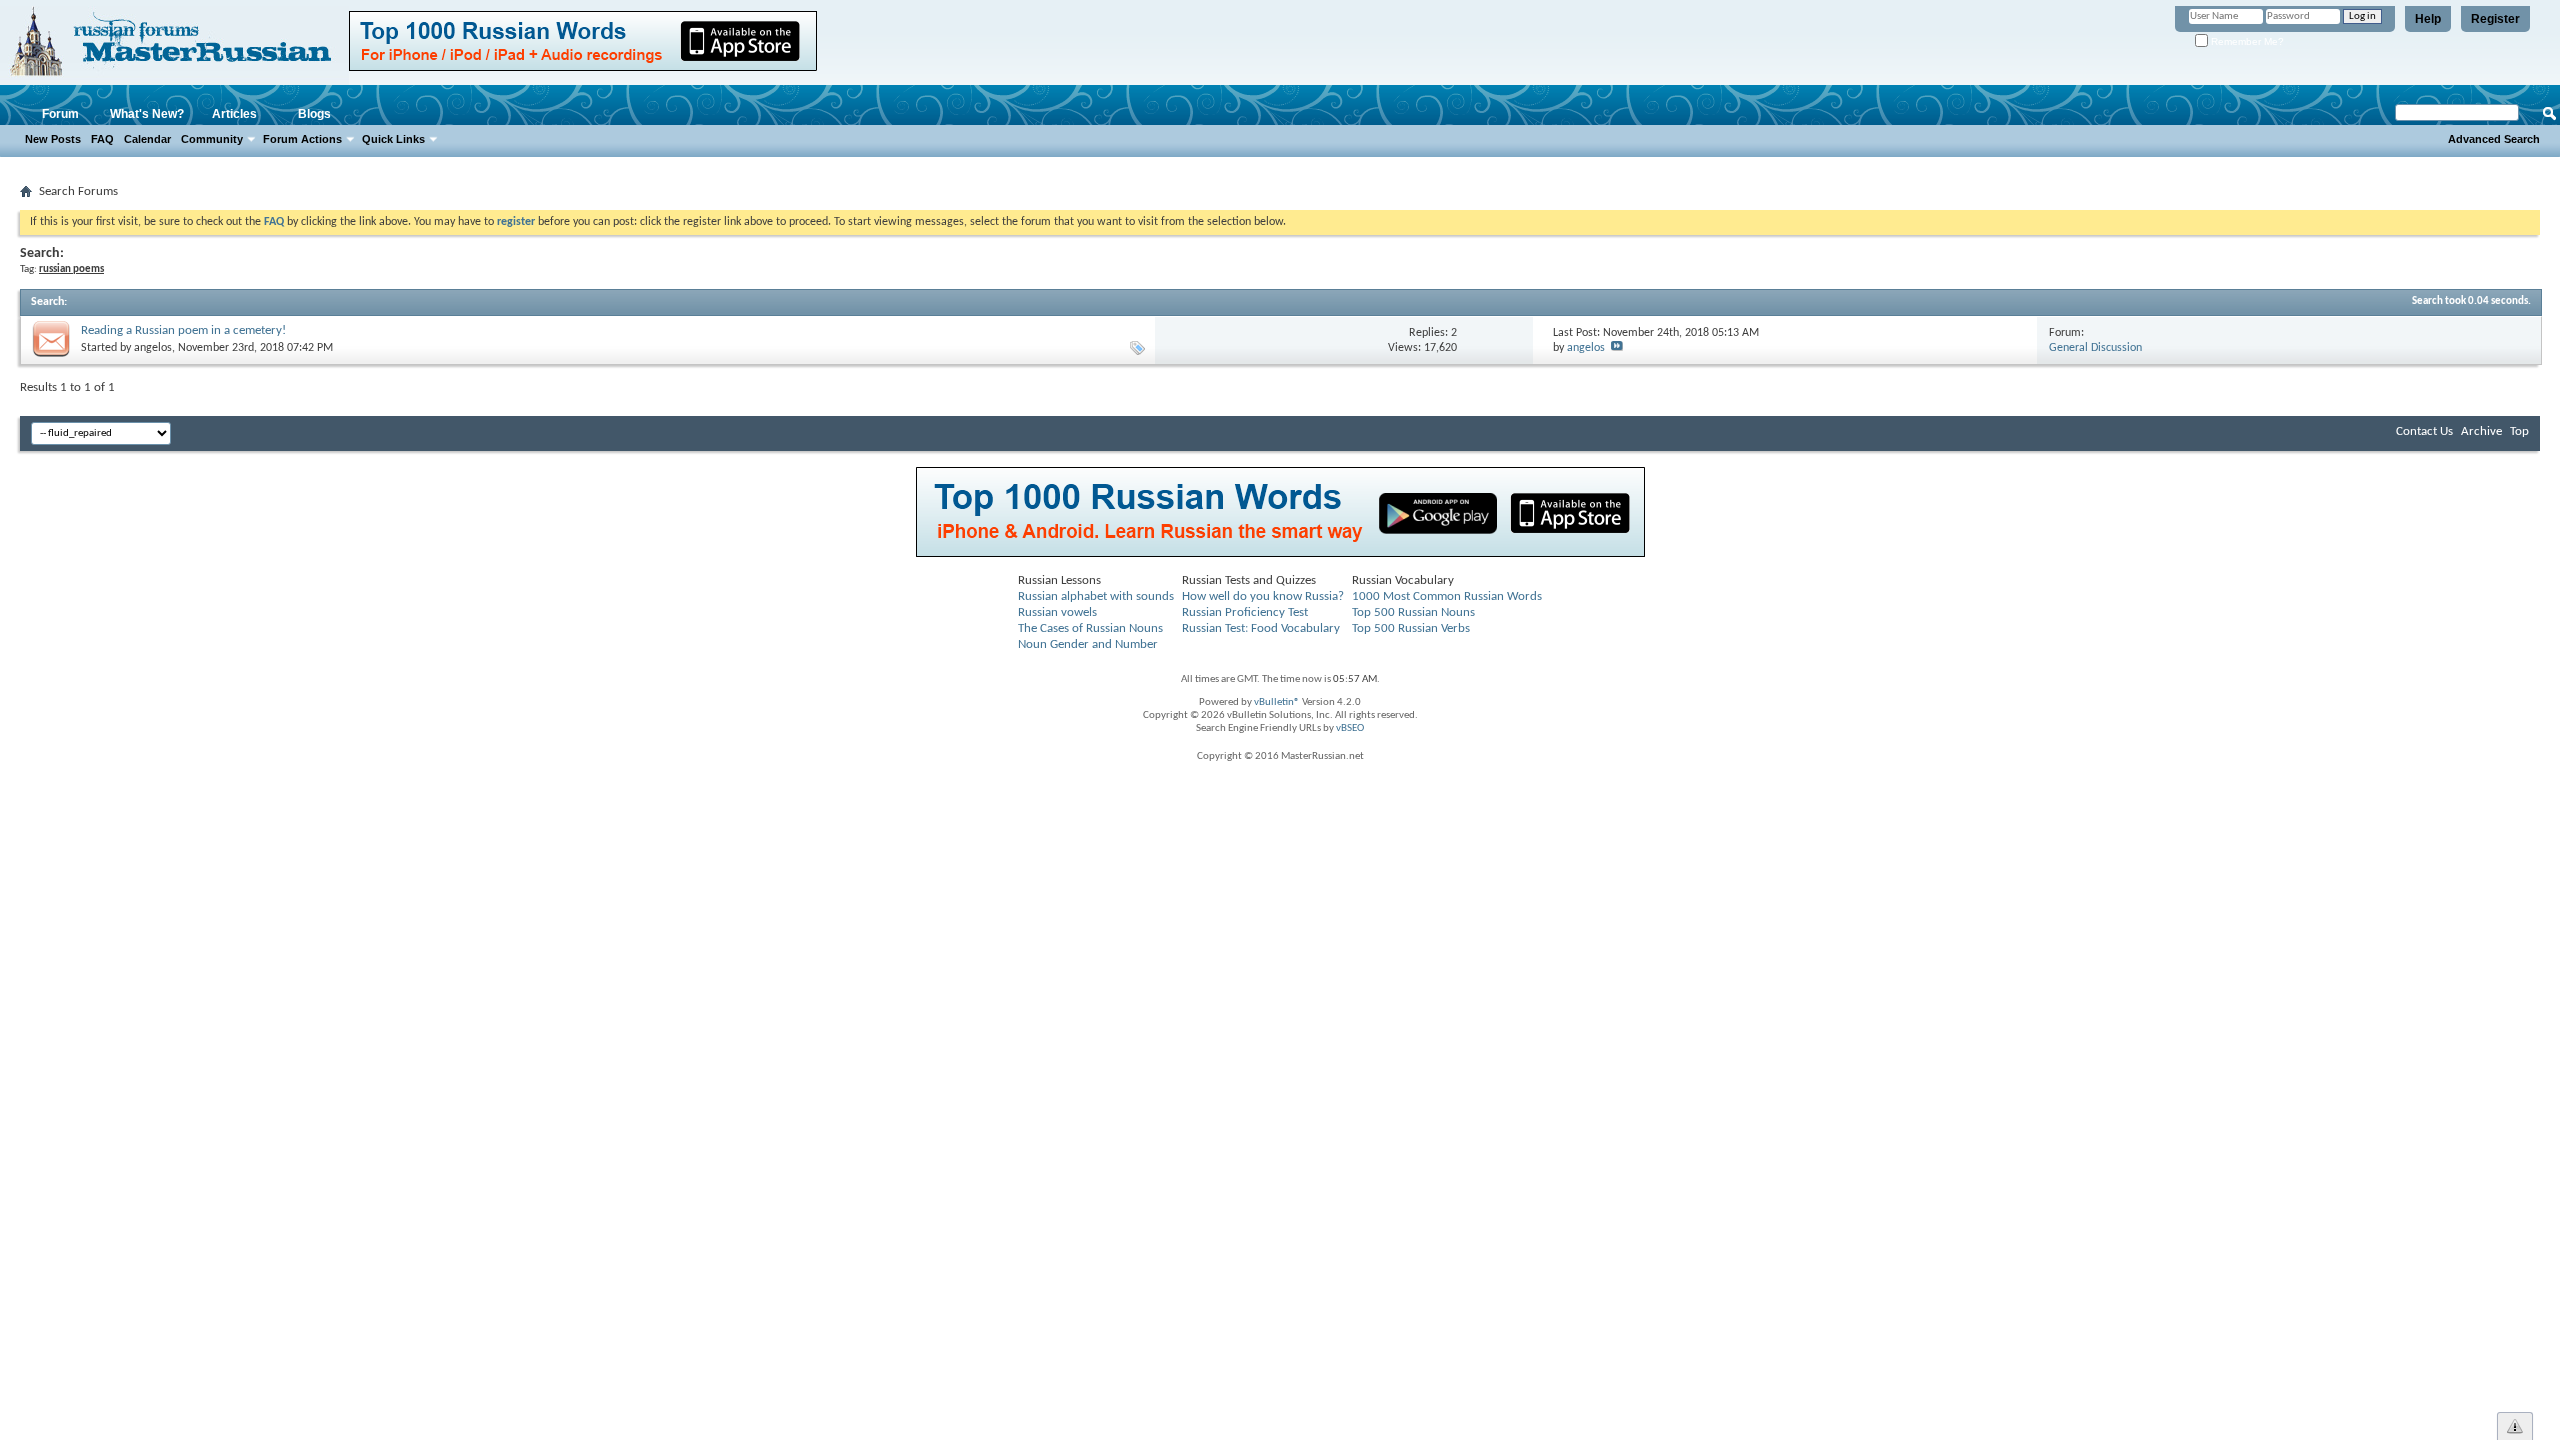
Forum (60, 114)
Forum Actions (302, 139)
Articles (234, 114)
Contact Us (2424, 431)
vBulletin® (1277, 702)
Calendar (147, 139)
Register (2495, 19)
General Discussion (2095, 348)
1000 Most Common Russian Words (1447, 596)
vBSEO (1350, 728)
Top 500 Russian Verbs (1411, 628)
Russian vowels (1057, 612)
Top (2519, 431)
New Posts (53, 139)
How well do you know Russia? (1263, 596)
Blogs (314, 114)
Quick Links (393, 139)
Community (212, 139)
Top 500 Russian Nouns (1413, 612)
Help (2428, 19)
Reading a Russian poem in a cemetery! (183, 330)
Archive (2481, 431)
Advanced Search (2494, 139)
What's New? (147, 114)
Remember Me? (2246, 41)
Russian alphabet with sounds (1096, 596)
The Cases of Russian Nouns (1090, 628)
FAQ (102, 139)
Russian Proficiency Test (1245, 612)
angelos (153, 348)
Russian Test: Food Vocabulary (1261, 628)
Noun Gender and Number (1088, 644)
